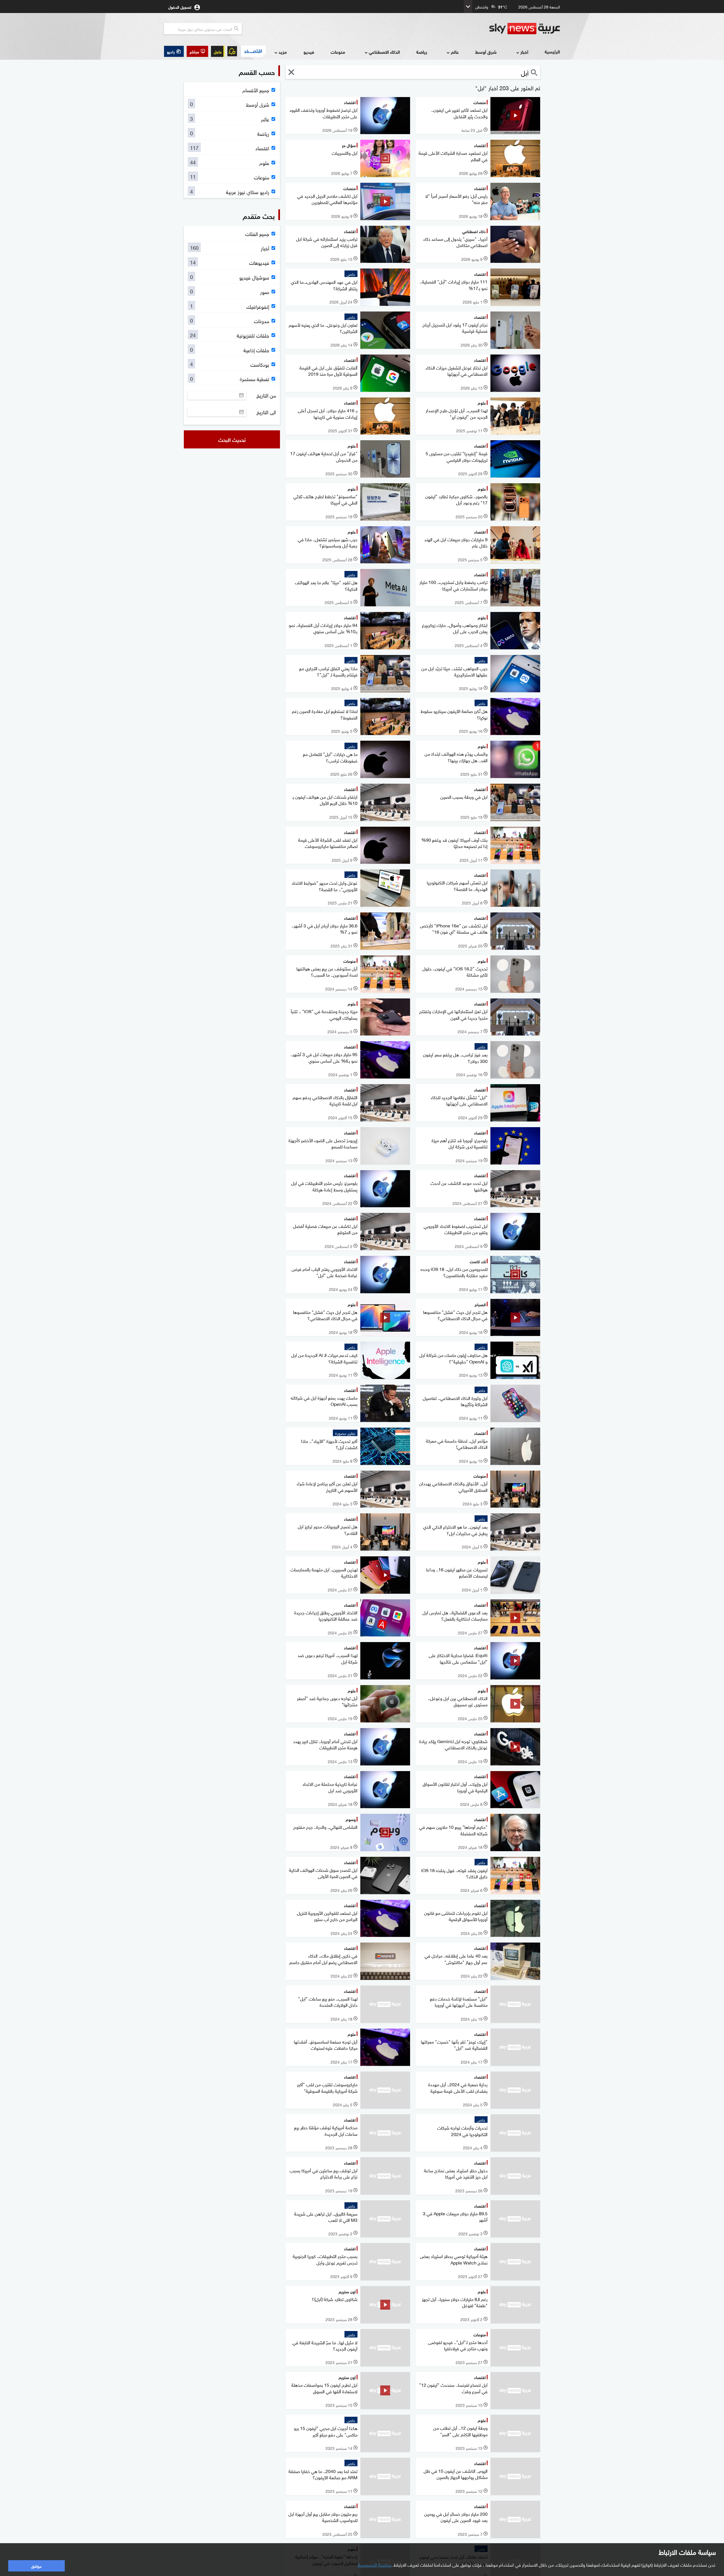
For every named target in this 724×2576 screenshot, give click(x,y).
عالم (455, 52)
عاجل (218, 51)
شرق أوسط (486, 52)
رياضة (422, 52)
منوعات (338, 52)
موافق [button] (36, 2566)
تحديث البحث (232, 439)
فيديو (309, 52)
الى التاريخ (266, 412)
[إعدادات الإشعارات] (232, 51)
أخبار (524, 52)
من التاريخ (266, 395)
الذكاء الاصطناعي (384, 52)
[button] (197, 51)
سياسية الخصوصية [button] (375, 2564)
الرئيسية (552, 51)
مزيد (283, 52)
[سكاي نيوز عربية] (525, 29)
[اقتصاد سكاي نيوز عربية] (253, 51)
